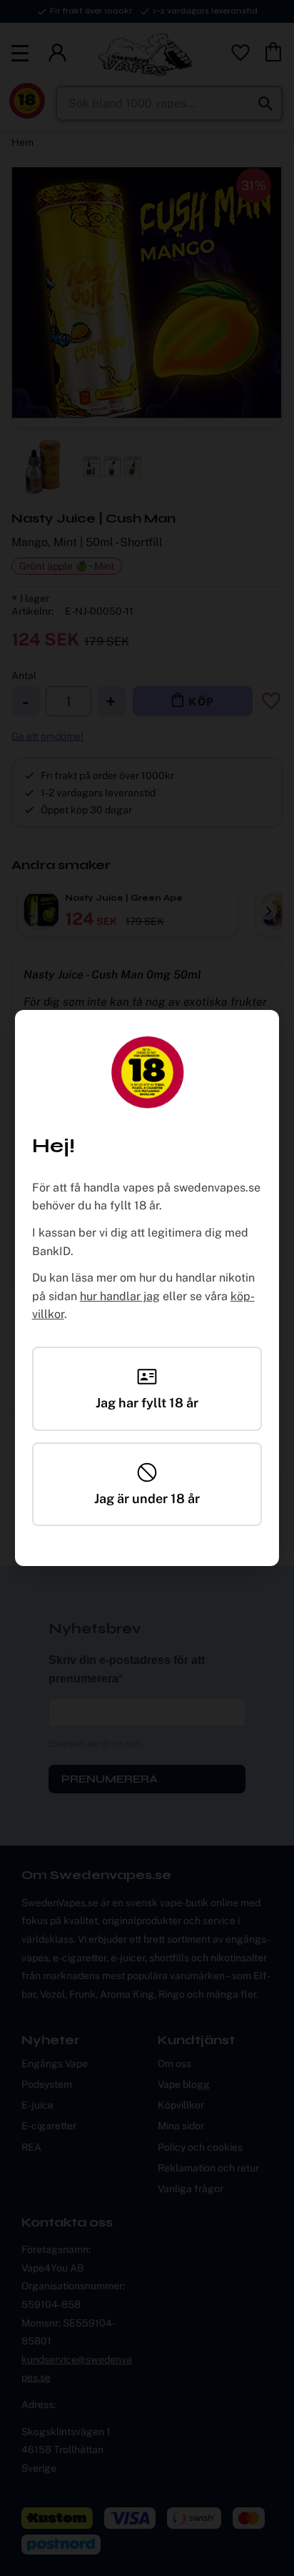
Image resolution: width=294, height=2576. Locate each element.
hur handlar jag (120, 1296)
